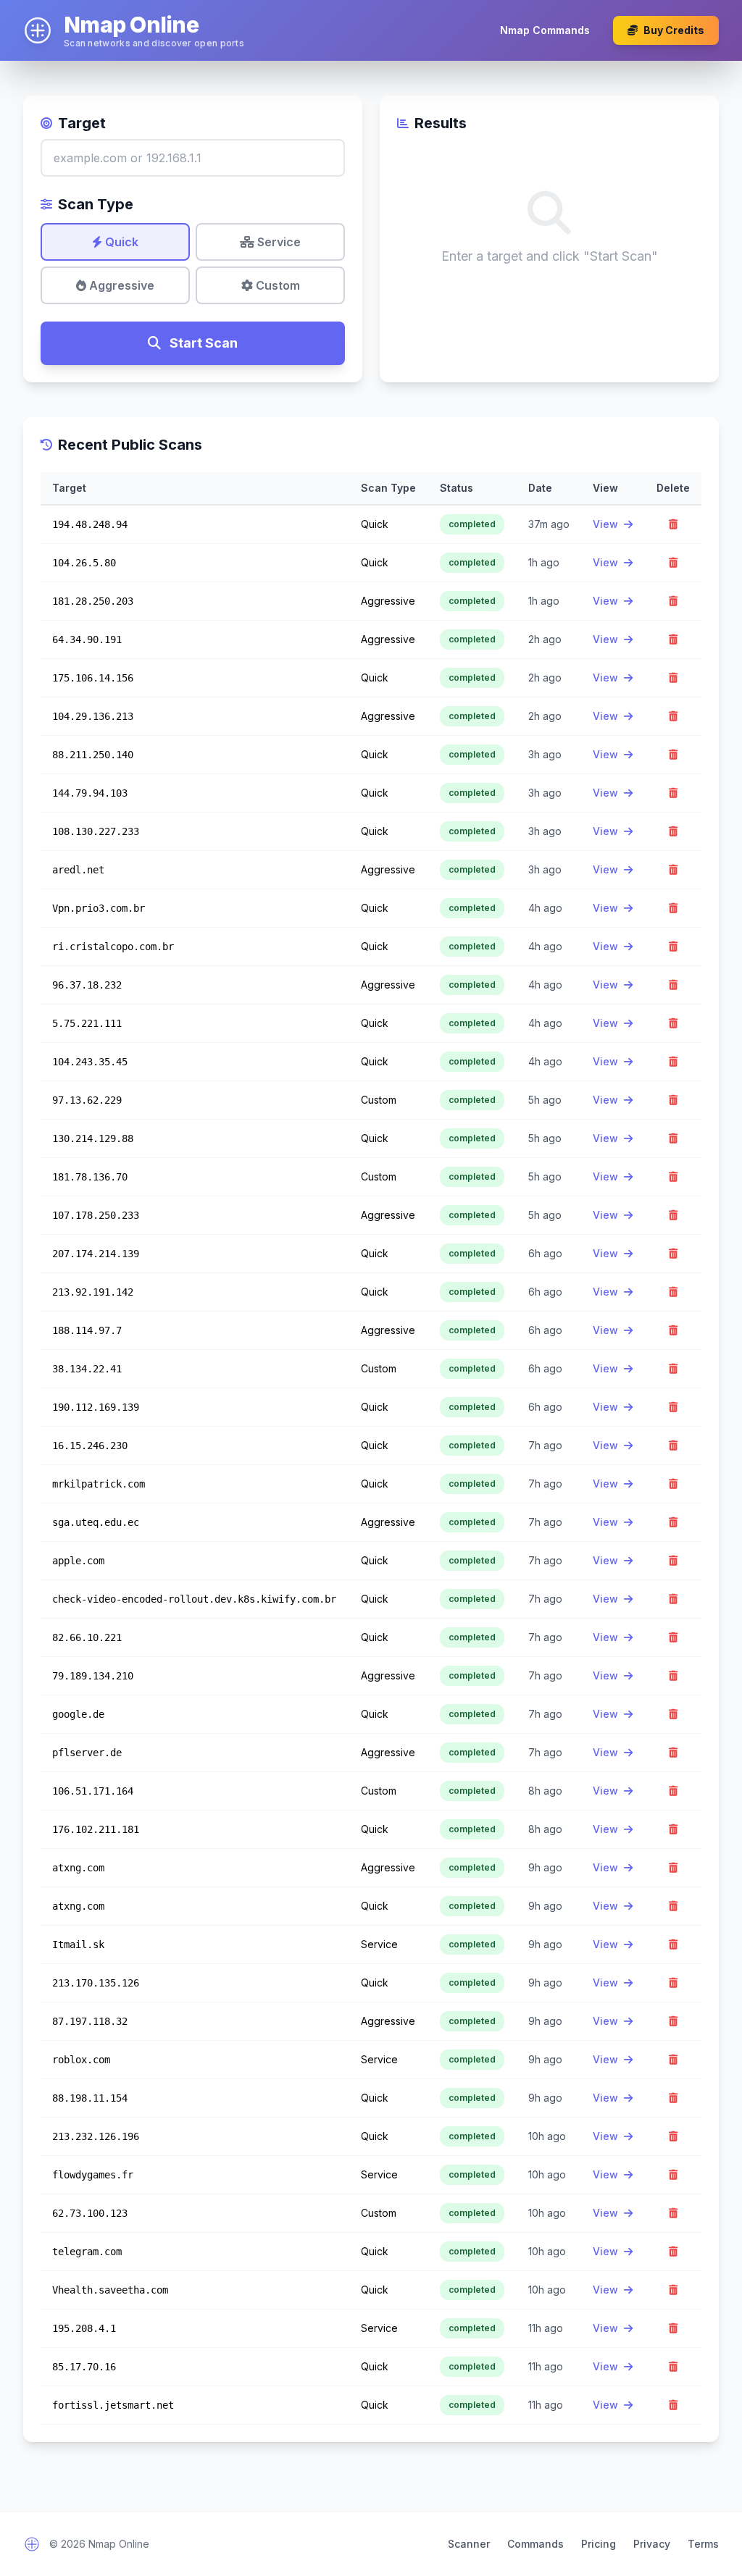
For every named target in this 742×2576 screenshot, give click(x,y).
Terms (703, 2544)
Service (278, 242)
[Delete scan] (673, 524)
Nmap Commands (545, 30)
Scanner (469, 2544)
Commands (535, 2544)
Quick (120, 242)
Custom (276, 285)
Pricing (599, 2544)
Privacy (652, 2544)
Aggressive (120, 285)
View (607, 524)
